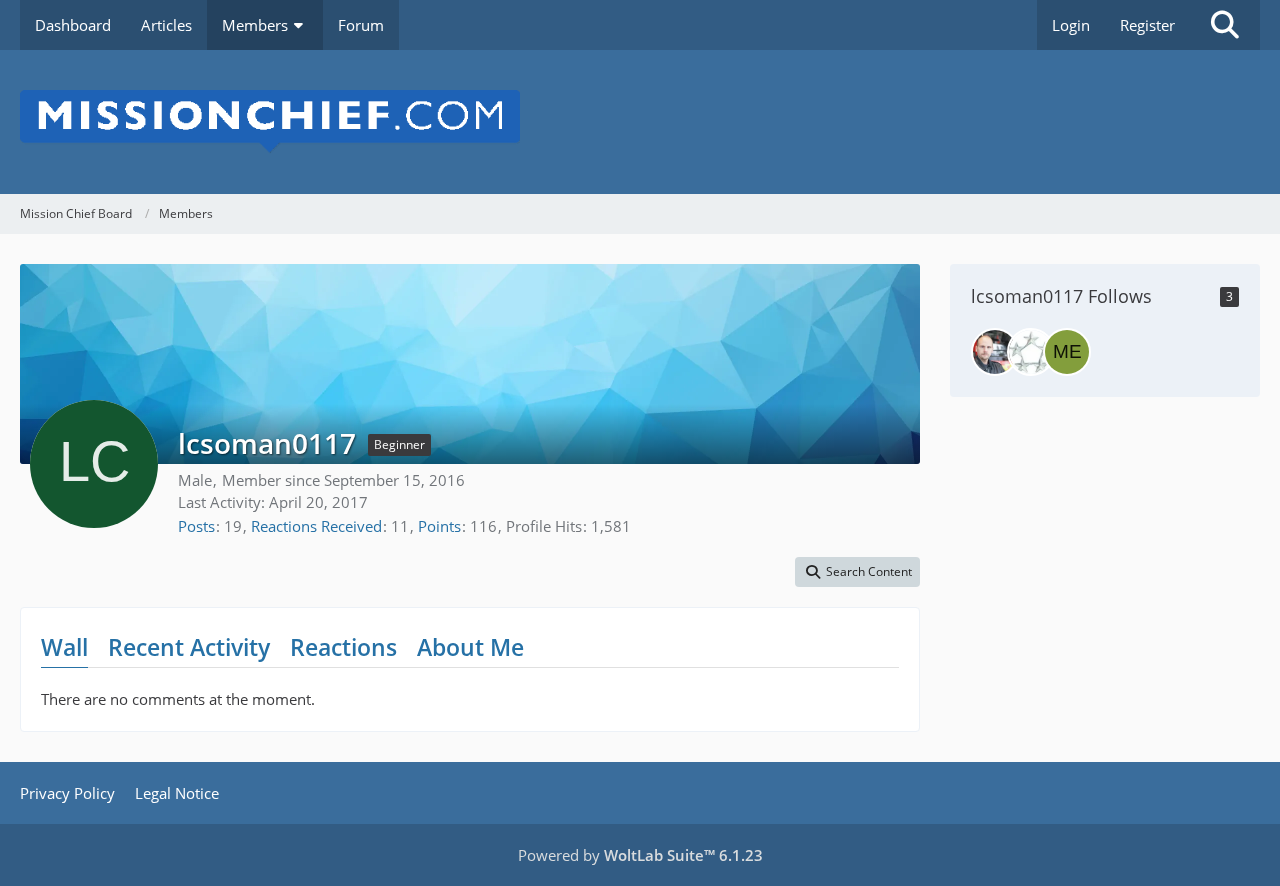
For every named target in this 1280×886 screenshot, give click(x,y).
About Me (470, 647)
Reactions (343, 647)
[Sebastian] (995, 352)
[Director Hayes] (1031, 352)
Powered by (640, 855)
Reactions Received (316, 526)
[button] (857, 572)
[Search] (1225, 25)
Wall (64, 647)
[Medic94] (1067, 352)
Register (1147, 25)
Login (1071, 25)
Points (439, 526)
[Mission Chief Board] (640, 122)
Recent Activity (189, 647)
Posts (196, 526)
